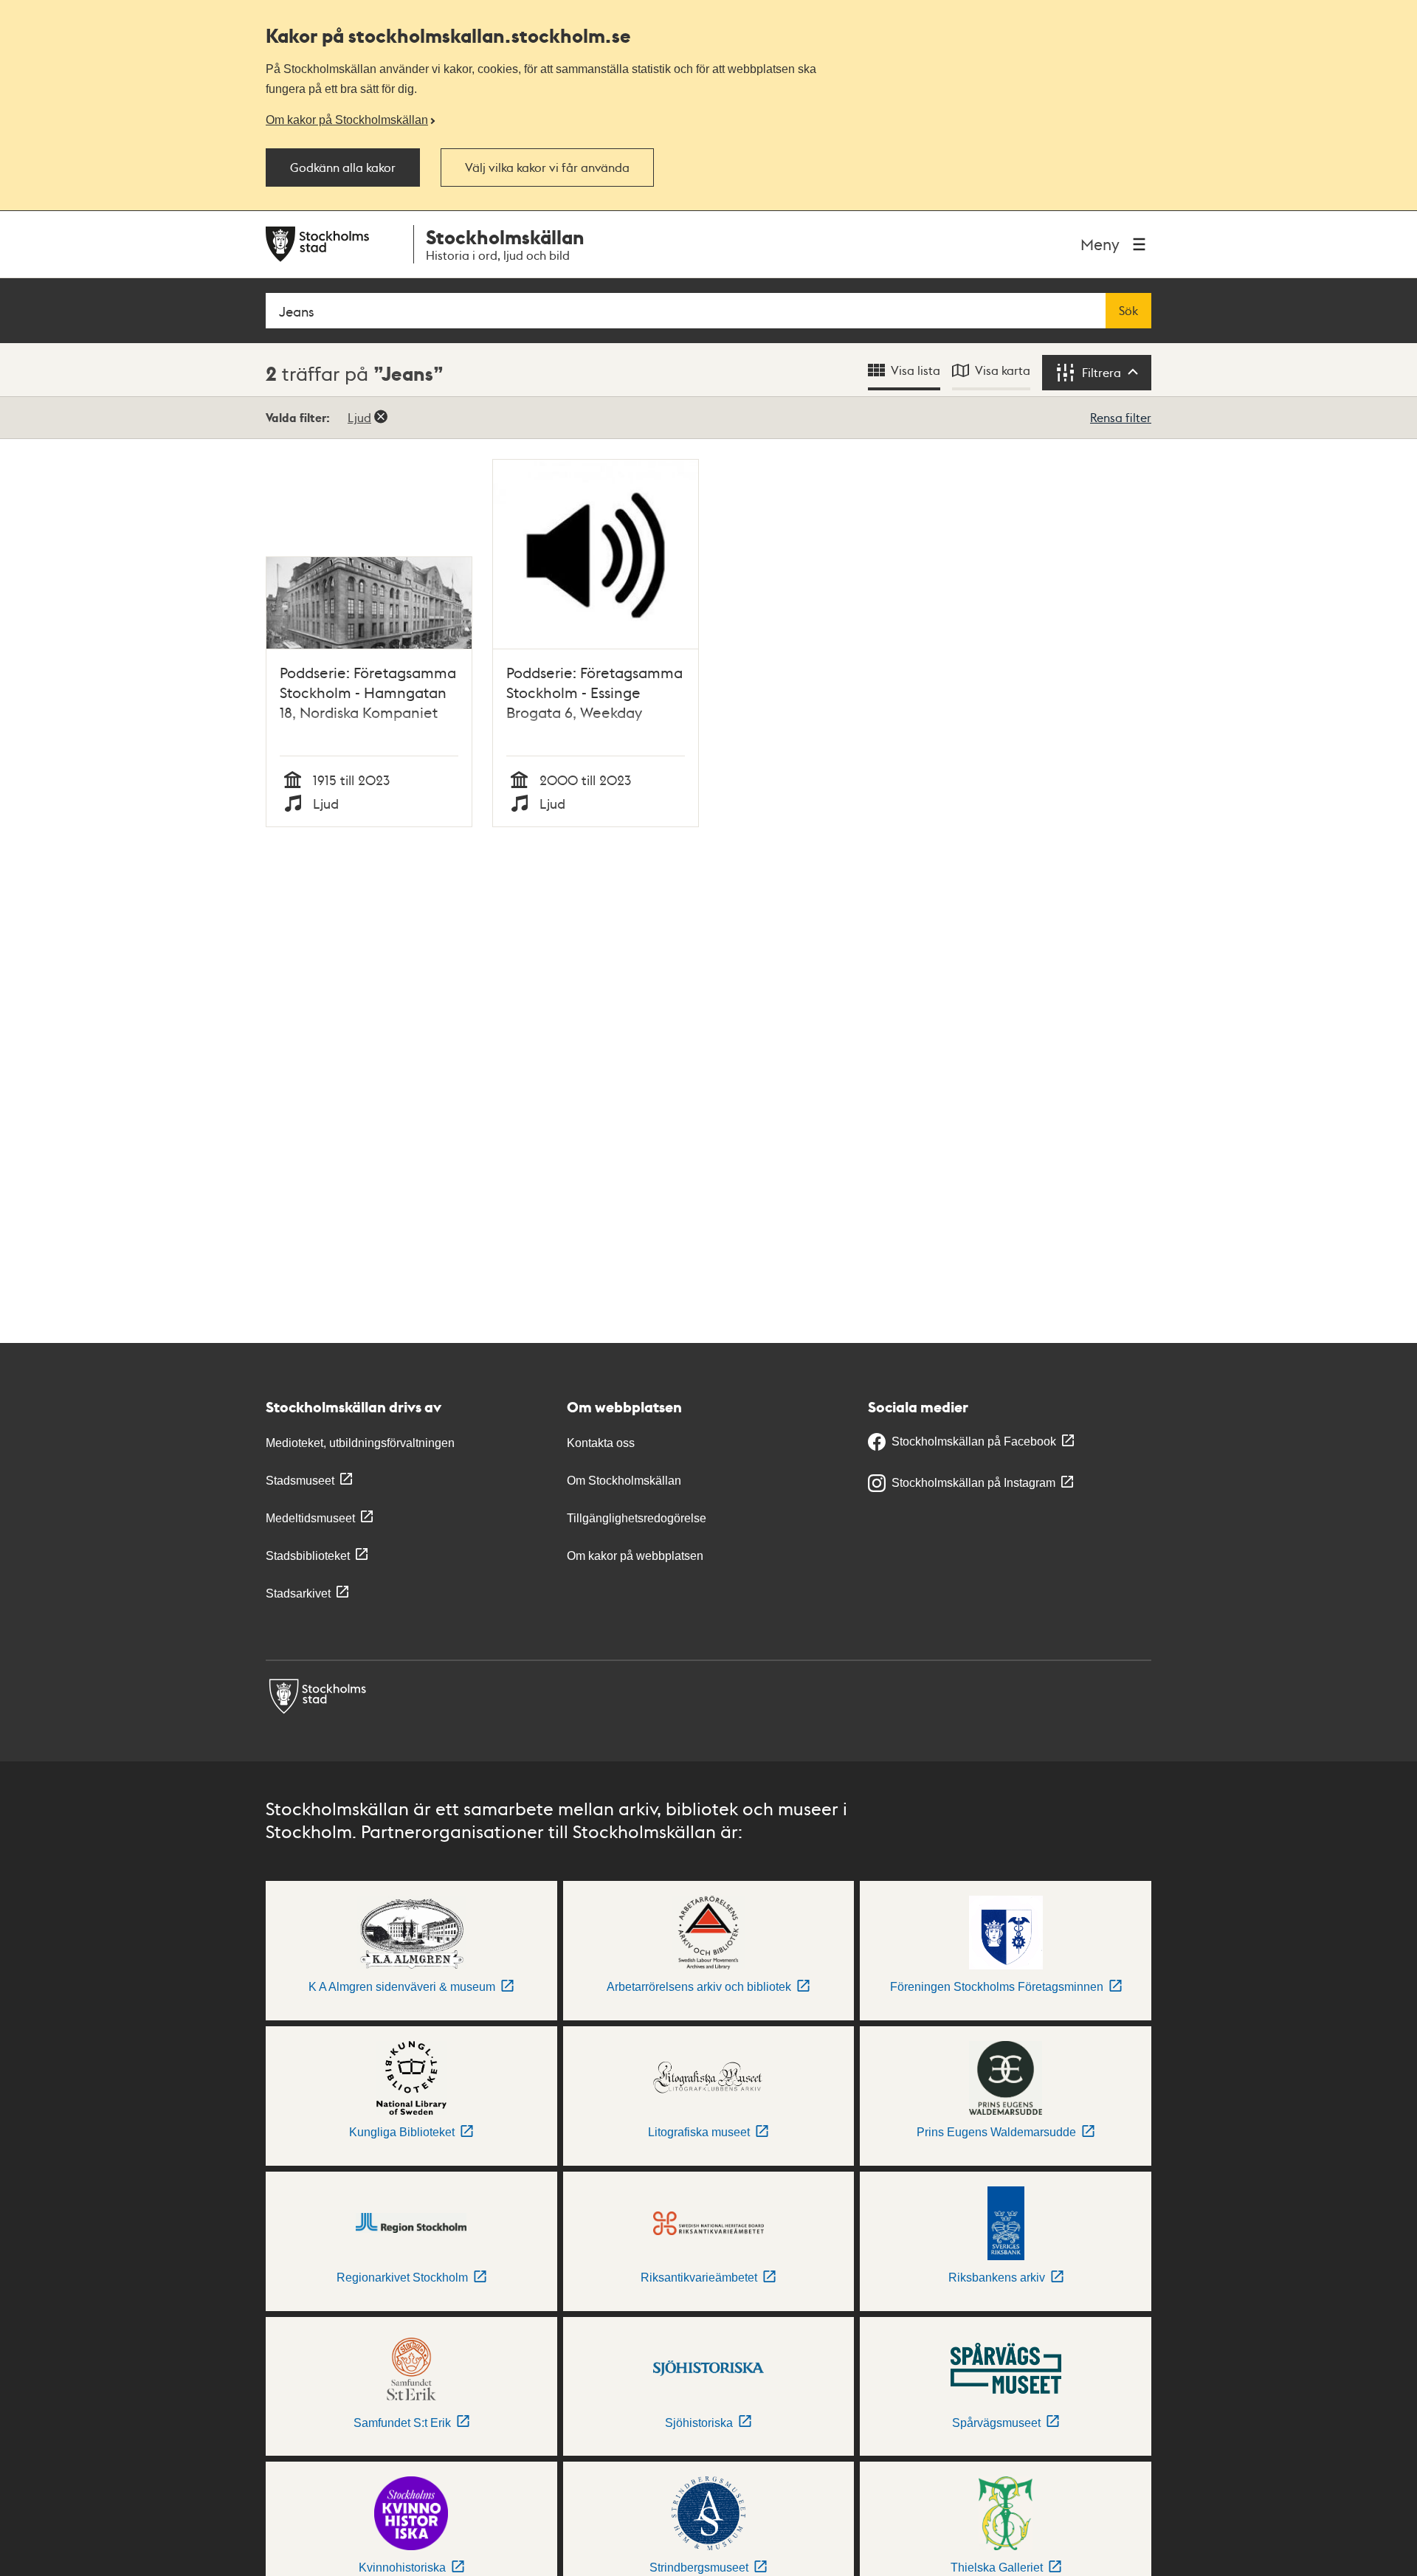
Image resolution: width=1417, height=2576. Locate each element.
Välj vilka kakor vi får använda (547, 168)
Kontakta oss (601, 1443)
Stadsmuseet (300, 1481)
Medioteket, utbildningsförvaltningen (360, 1443)
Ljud (359, 417)
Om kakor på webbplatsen (635, 1556)
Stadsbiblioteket (308, 1556)
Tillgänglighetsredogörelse (637, 1518)
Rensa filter (1121, 417)
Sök (1128, 311)
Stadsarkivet (298, 1593)
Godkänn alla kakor (343, 168)
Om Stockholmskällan (624, 1481)
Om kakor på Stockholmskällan (347, 120)
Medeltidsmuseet (310, 1518)
